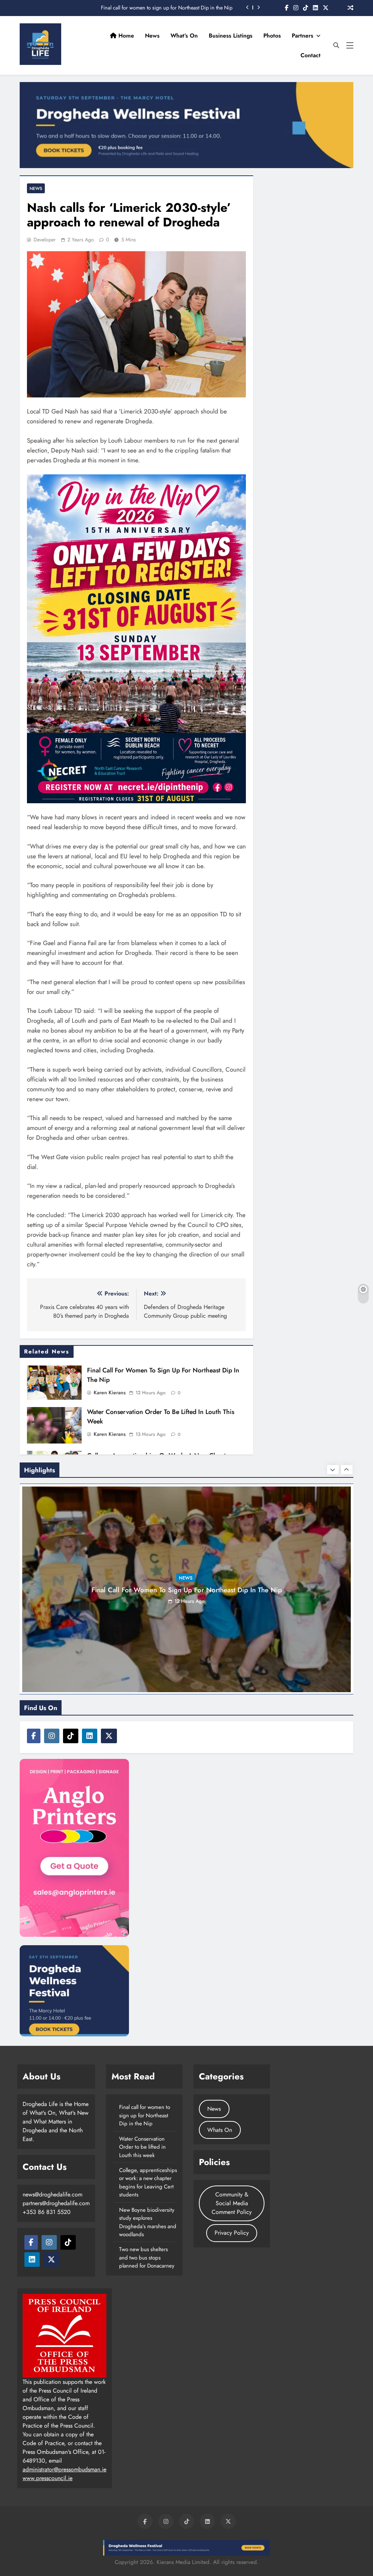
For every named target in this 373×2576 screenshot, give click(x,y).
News (152, 36)
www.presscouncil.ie (48, 2478)
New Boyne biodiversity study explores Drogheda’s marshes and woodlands (148, 2222)
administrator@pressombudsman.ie (64, 2469)
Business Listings (231, 36)
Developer (45, 240)
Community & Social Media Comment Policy (232, 2203)
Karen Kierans (110, 1392)
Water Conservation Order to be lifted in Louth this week (171, 8)
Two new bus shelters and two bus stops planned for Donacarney (147, 2258)
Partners (303, 36)
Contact (311, 55)
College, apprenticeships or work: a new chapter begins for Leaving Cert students (148, 2182)
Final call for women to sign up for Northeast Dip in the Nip (145, 2115)
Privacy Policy (232, 2233)
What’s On (184, 36)
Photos (272, 36)
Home (125, 36)
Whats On (220, 2130)
